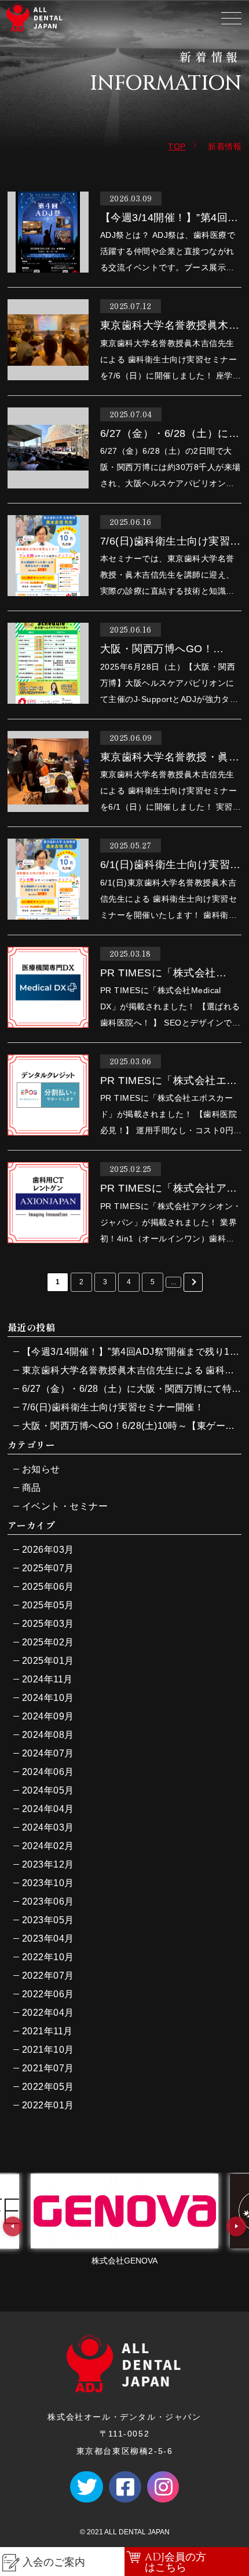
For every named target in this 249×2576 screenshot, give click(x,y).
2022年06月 (48, 1994)
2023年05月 (48, 1920)
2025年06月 (48, 1587)
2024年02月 (48, 1846)
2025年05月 (48, 1605)
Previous (13, 2226)
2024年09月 (48, 1716)
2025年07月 (48, 1568)
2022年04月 (48, 2013)
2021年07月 (48, 2068)
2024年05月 (48, 1790)
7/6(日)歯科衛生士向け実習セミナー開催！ (113, 1407)
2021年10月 (48, 2050)
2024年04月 (48, 1809)
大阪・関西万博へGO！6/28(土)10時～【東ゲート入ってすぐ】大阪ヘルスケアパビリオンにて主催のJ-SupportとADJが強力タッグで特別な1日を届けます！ (132, 1426)
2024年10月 (48, 1698)
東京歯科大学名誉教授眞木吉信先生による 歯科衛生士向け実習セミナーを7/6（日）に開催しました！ (132, 1370)
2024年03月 (48, 1827)
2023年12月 (48, 1864)
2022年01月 (48, 2105)
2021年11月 (47, 2031)
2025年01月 (48, 1661)
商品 (32, 1488)
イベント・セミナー (65, 1506)
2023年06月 (48, 1901)
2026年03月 (48, 1550)
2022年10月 (48, 1957)
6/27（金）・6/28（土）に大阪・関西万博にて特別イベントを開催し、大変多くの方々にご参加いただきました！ (132, 1389)
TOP (177, 146)
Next (236, 2226)
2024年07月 (48, 1753)
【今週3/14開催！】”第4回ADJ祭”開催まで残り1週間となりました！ (132, 1352)
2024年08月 (48, 1735)
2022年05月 (48, 2087)
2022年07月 (48, 1976)
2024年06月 (48, 1772)
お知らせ (41, 1469)
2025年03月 (48, 1624)
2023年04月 (48, 1939)
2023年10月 (48, 1883)
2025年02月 (48, 1642)
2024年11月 (47, 1679)
